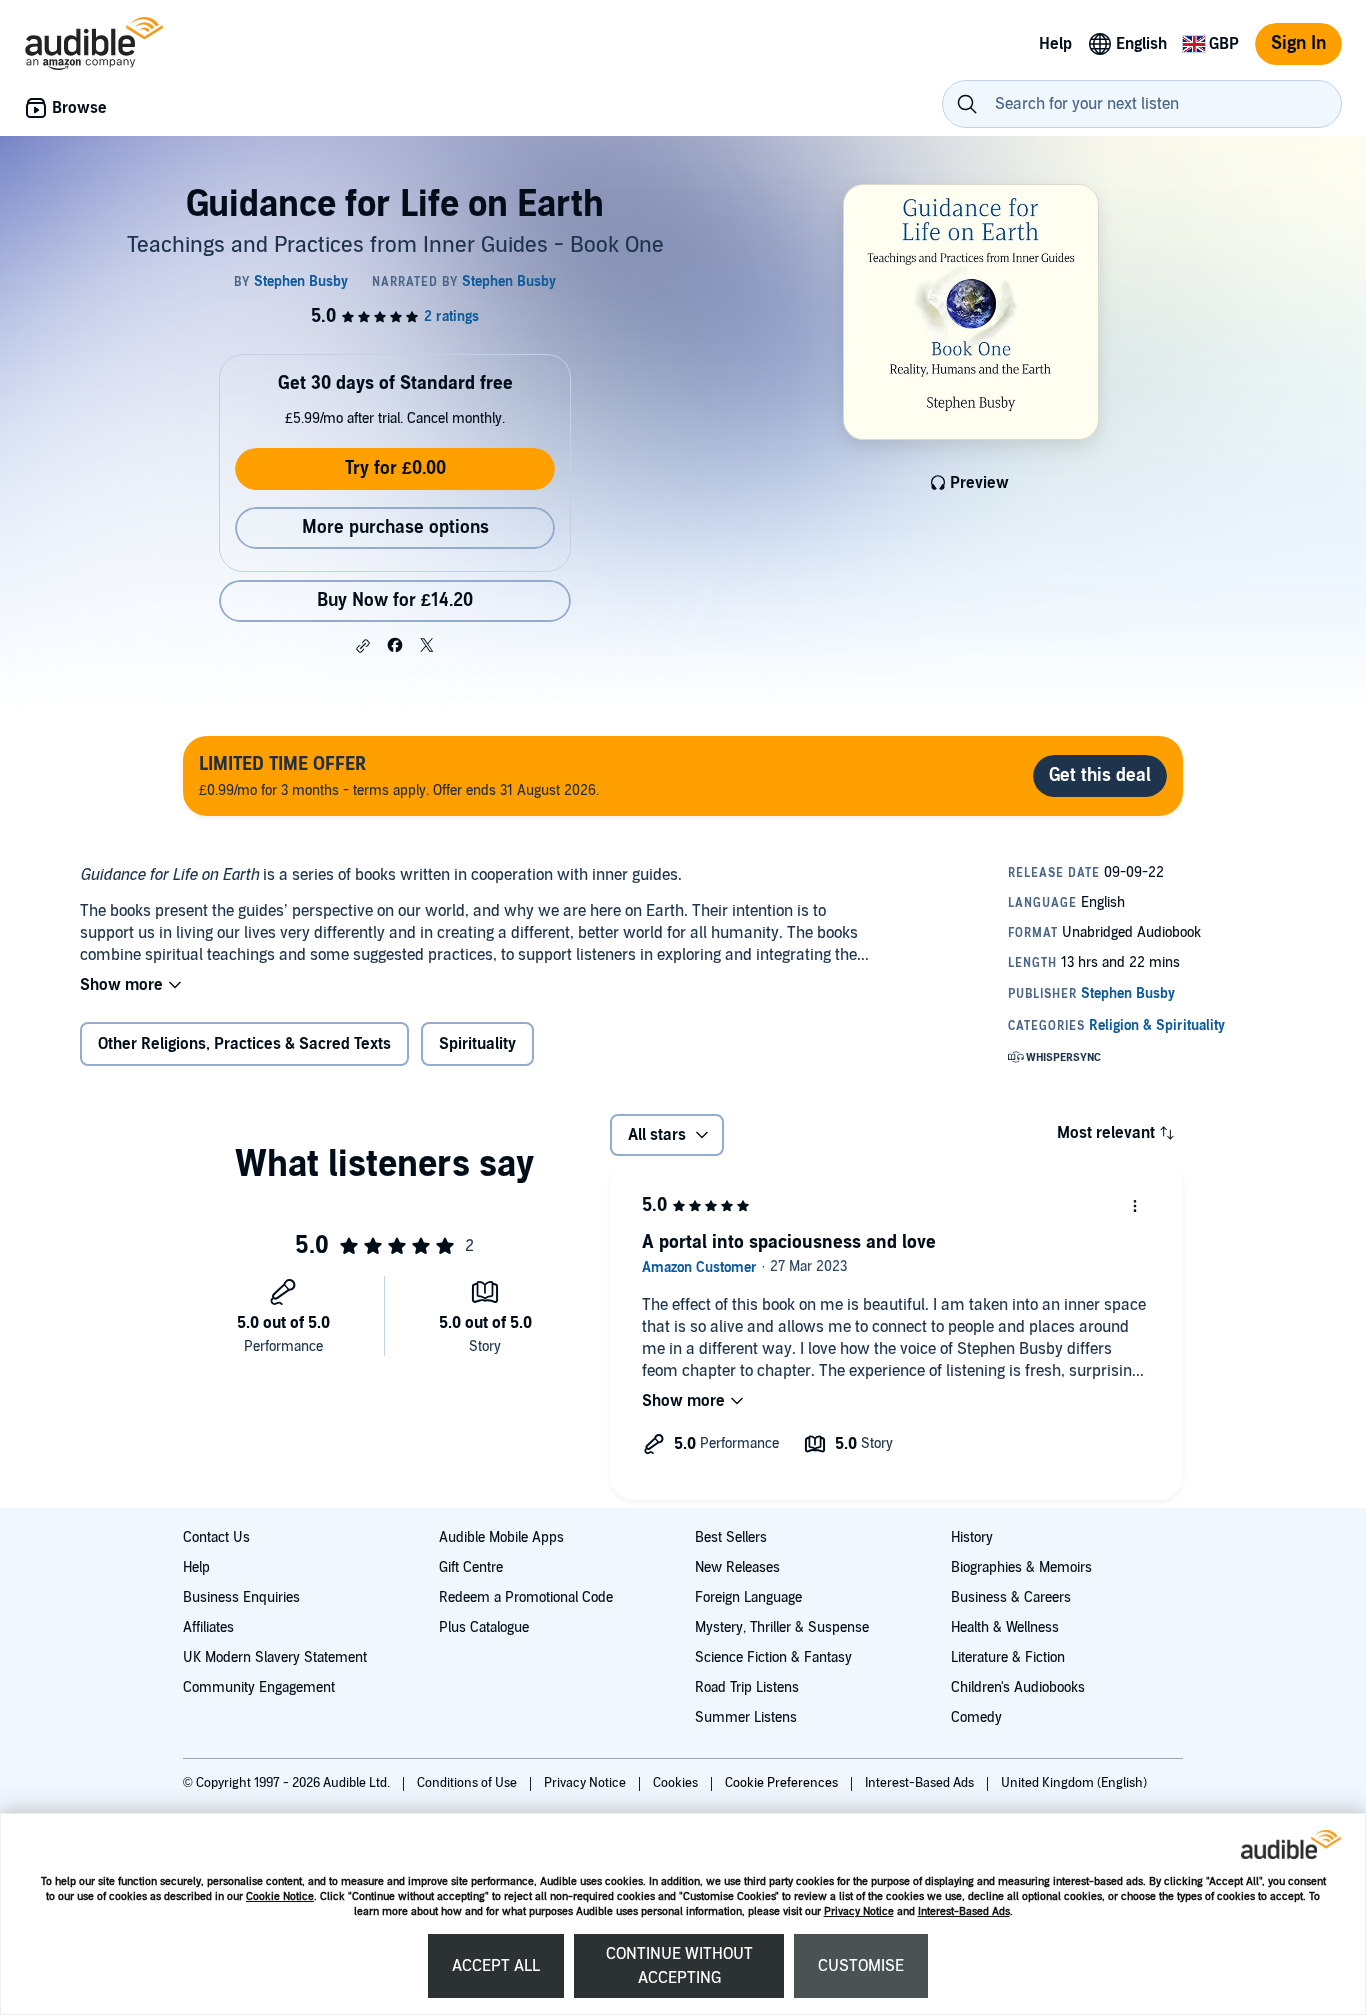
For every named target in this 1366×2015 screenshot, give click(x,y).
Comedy (976, 1717)
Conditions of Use (468, 1783)
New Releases (737, 1567)
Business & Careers (1011, 1597)
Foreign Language (748, 1597)
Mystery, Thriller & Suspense (782, 1627)
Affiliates (208, 1627)
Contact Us (216, 1537)
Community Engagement (259, 1687)
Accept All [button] (496, 1966)
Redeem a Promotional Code (526, 1597)
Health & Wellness (1005, 1627)
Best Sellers (731, 1537)
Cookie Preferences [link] (781, 1783)
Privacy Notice (859, 1911)
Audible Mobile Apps (501, 1537)
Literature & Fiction (1008, 1657)
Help (196, 1567)
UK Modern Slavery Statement (275, 1657)
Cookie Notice (280, 1896)
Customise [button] (861, 1966)
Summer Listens (746, 1717)
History (972, 1537)
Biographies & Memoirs (1021, 1567)
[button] (363, 646)
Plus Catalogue (484, 1627)
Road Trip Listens (747, 1687)
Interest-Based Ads (964, 1911)
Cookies (677, 1783)
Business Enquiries (241, 1597)
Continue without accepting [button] (679, 1966)
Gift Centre (471, 1567)
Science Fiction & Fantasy (773, 1657)
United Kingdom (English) (1074, 1783)
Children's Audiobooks (1018, 1687)
